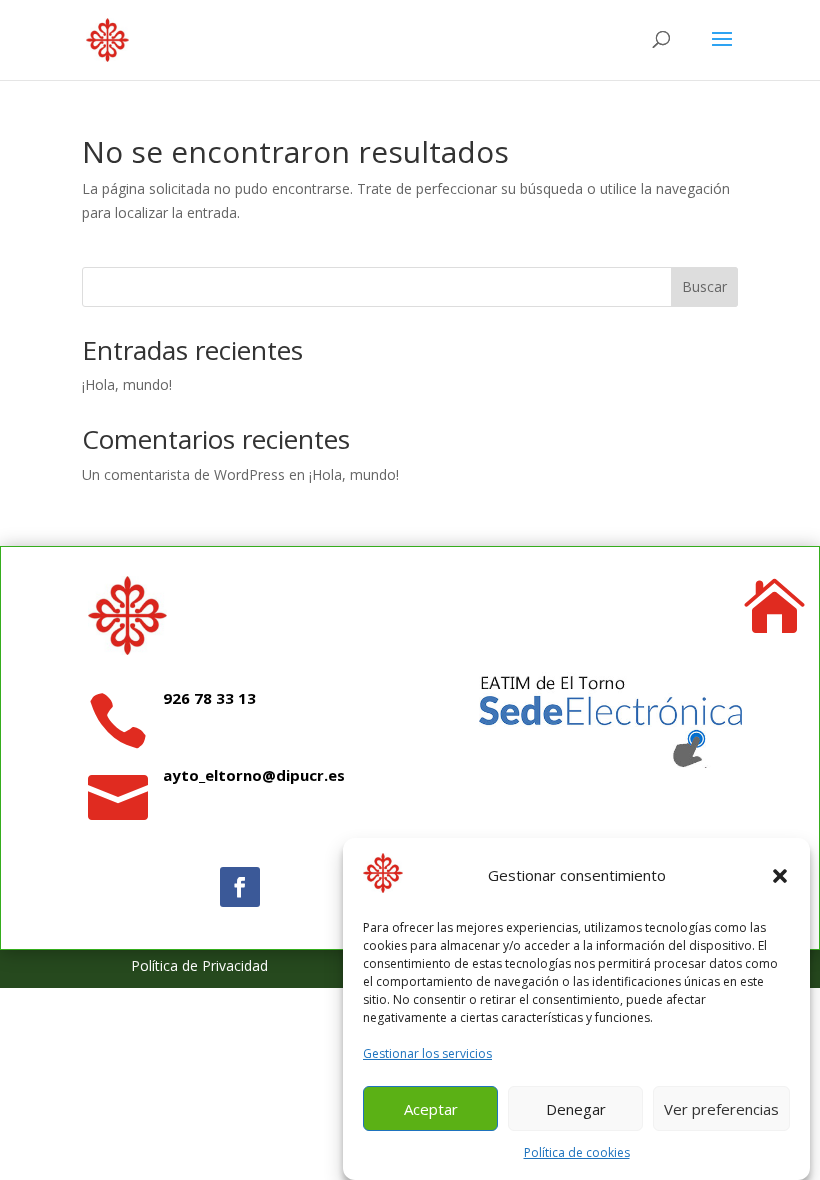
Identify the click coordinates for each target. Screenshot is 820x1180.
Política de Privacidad (199, 965)
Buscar (704, 286)
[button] (780, 876)
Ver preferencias (721, 1109)
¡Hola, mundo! (127, 384)
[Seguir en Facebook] (240, 887)
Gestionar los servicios (427, 1053)
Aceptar (431, 1109)
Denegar (576, 1109)
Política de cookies (577, 1152)
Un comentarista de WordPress (183, 474)
